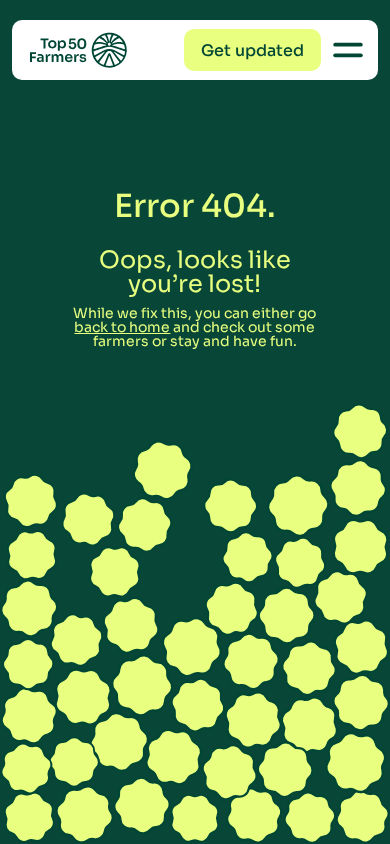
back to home (122, 327)
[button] (253, 50)
